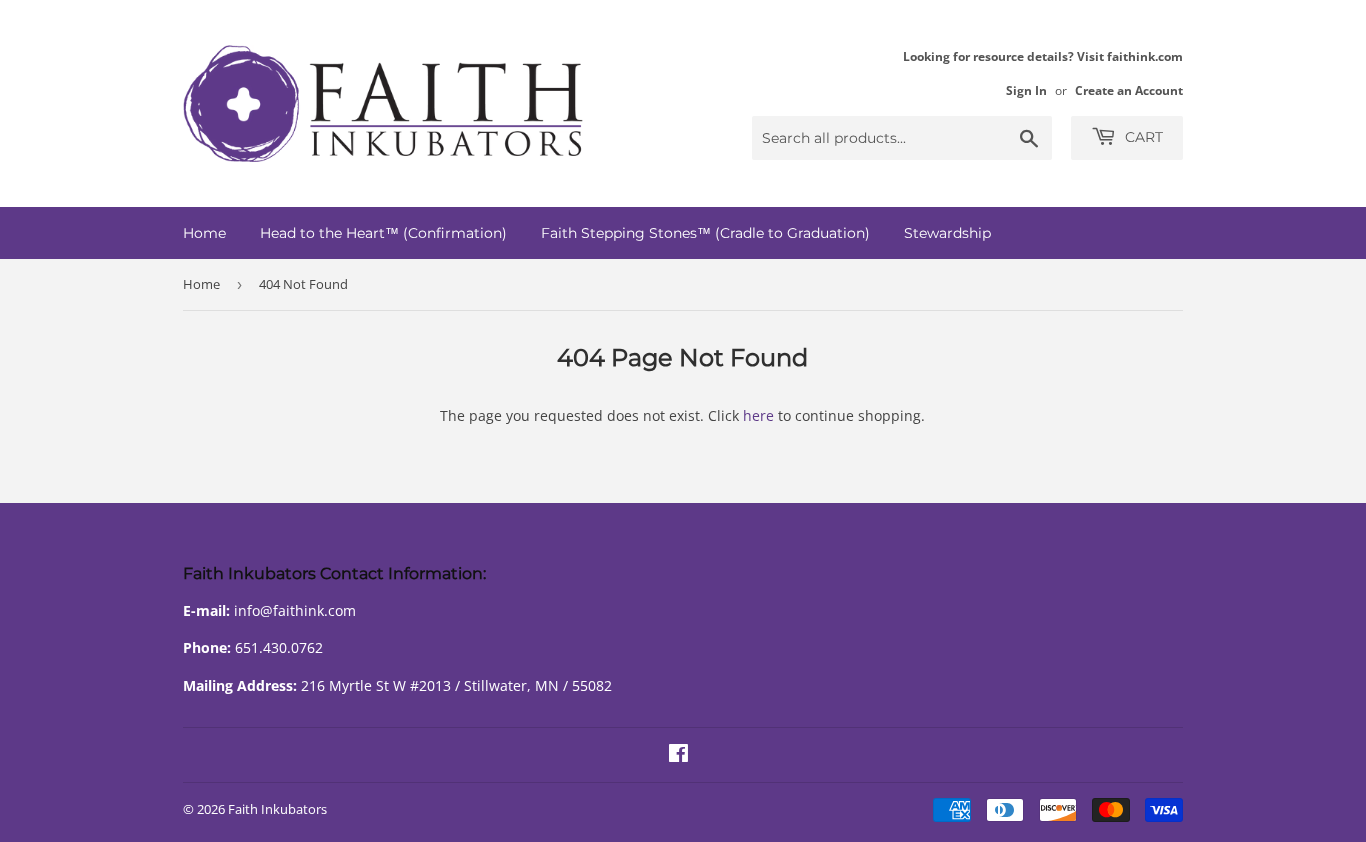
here (758, 415)
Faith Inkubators (277, 809)
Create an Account (1129, 90)
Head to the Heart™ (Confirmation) (383, 233)
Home (204, 233)
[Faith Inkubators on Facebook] (678, 755)
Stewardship (947, 233)
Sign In (1026, 90)
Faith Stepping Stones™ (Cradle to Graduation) (705, 233)
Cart (1142, 137)
